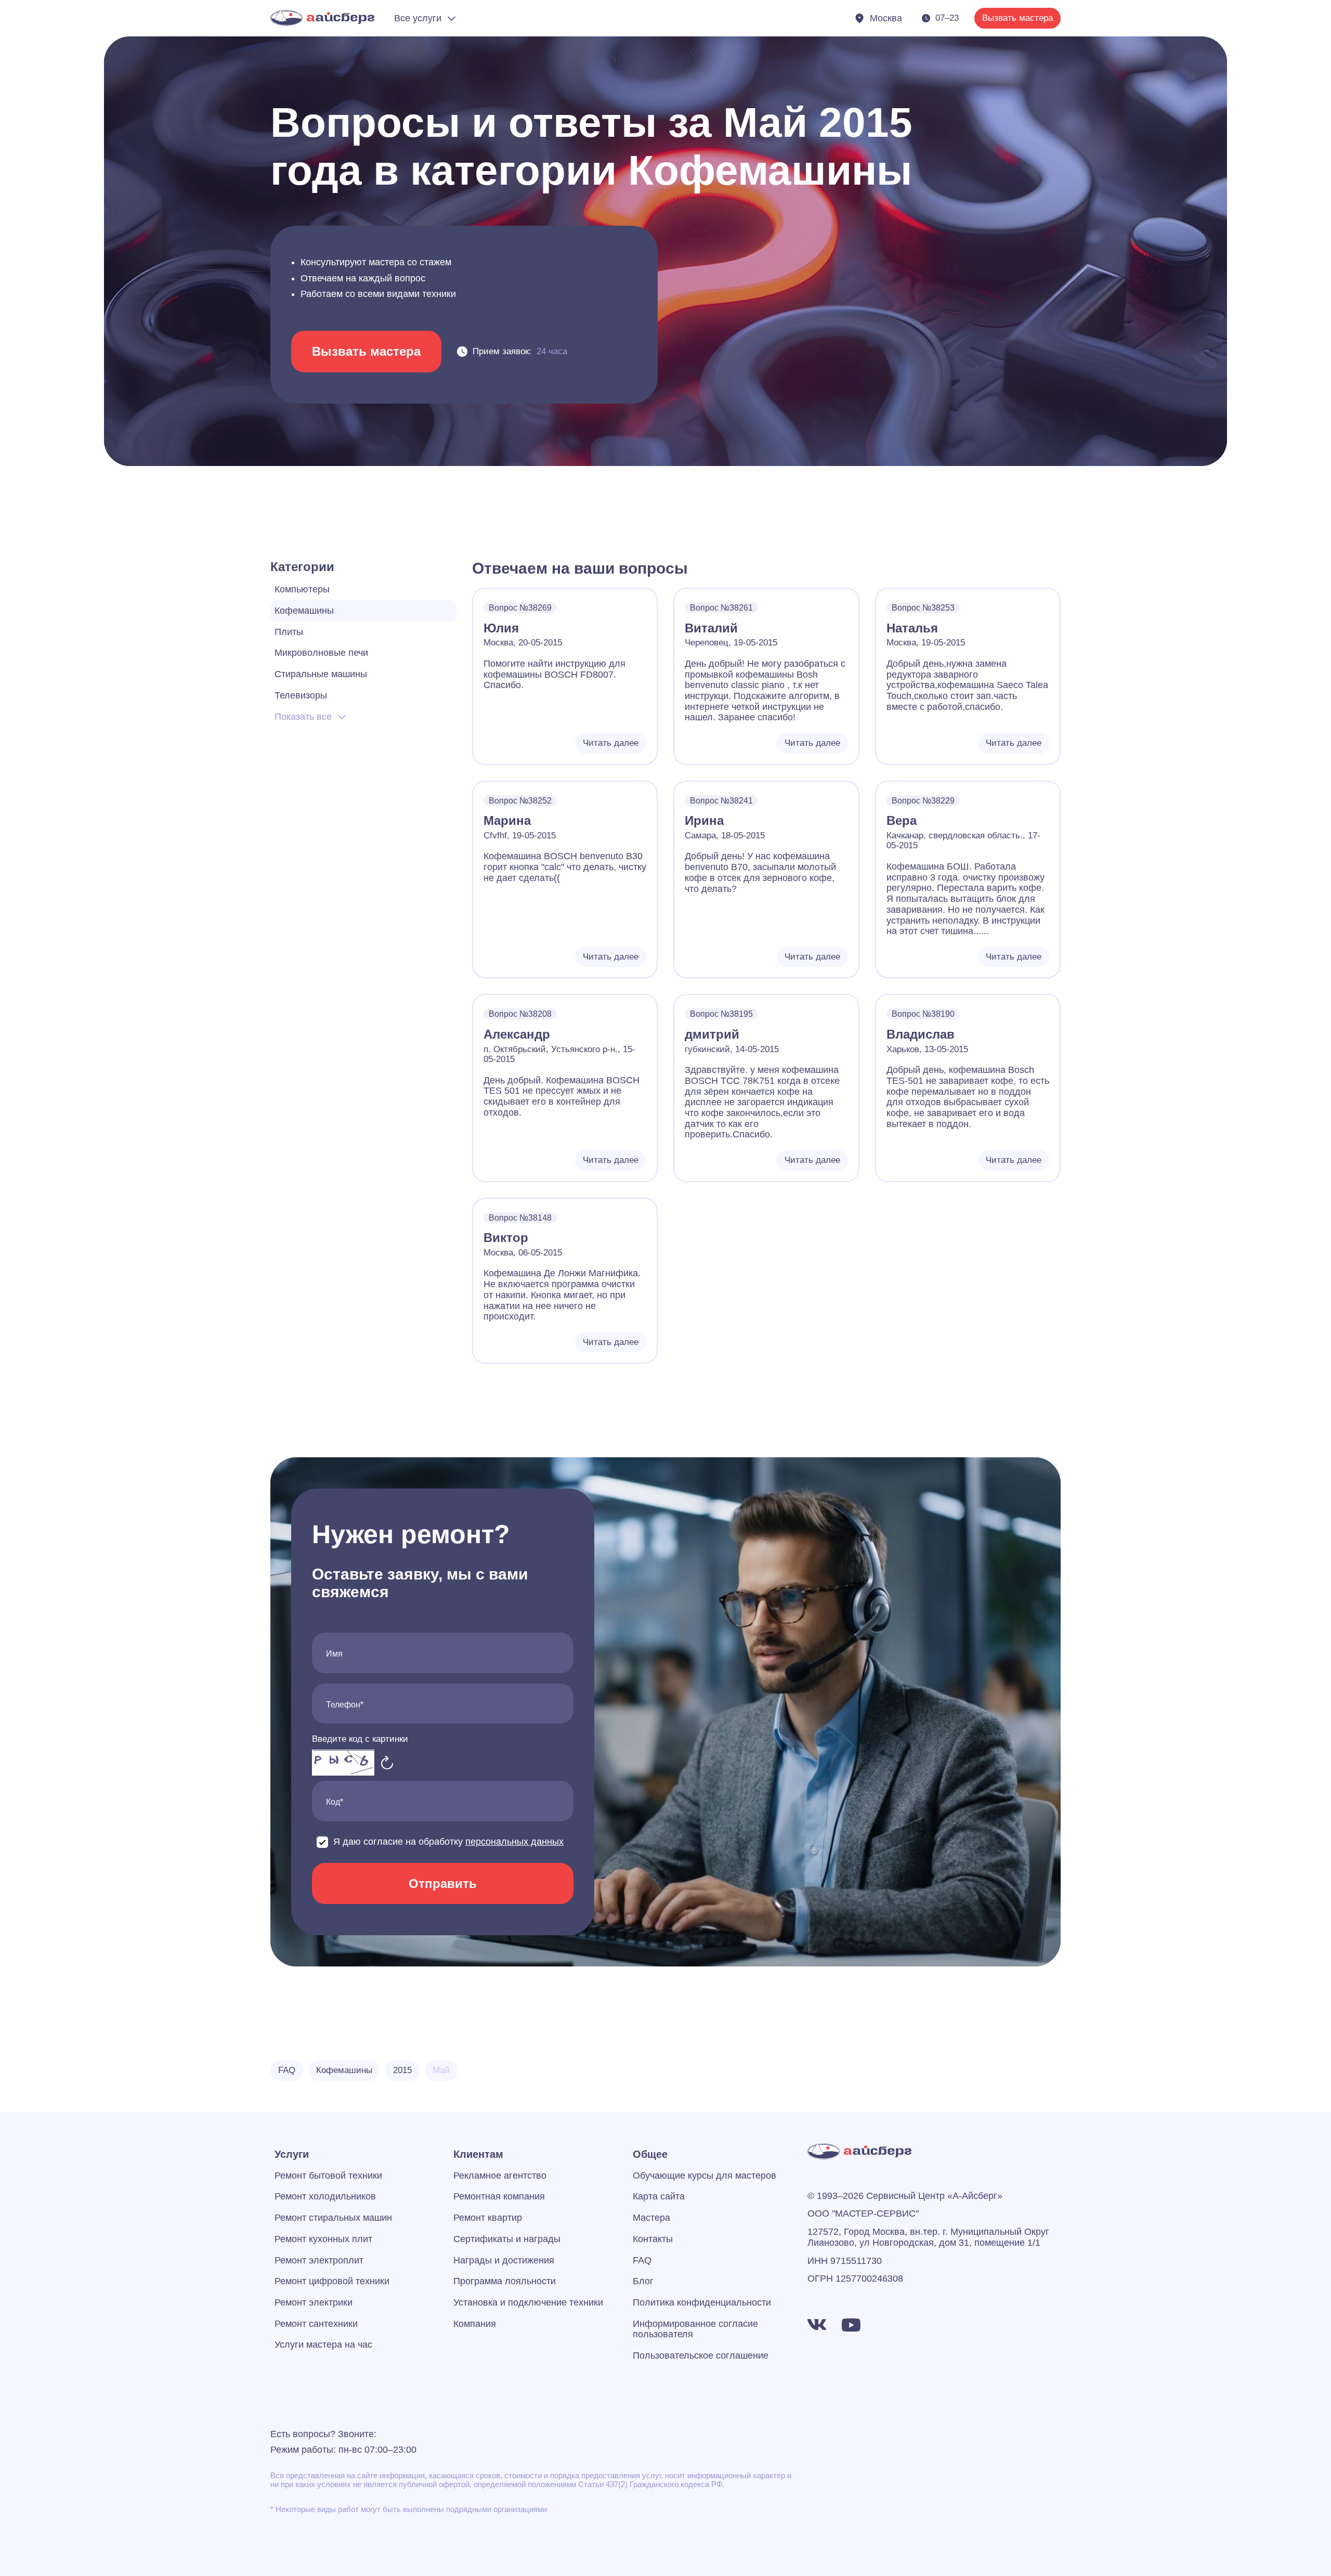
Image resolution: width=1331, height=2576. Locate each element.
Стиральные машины (321, 674)
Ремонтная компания (499, 2196)
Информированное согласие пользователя (695, 2329)
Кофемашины (304, 611)
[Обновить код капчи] (387, 1763)
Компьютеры (302, 589)
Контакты (653, 2239)
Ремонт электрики (314, 2302)
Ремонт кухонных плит (323, 2239)
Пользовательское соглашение (701, 2355)
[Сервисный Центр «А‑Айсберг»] (322, 18)
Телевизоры (301, 695)
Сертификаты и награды (507, 2239)
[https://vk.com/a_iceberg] (817, 2325)
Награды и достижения (504, 2260)
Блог (643, 2281)
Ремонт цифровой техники (332, 2281)
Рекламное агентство (500, 2176)
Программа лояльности (505, 2281)
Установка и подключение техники (528, 2302)
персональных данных (514, 1842)
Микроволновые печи (321, 653)
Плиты (289, 632)
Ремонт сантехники (316, 2324)
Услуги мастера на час (323, 2345)
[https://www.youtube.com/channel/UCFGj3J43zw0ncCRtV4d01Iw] (851, 2325)
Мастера (651, 2218)
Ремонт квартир (488, 2218)
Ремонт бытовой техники (328, 2176)
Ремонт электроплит (319, 2260)
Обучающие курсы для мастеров (704, 2176)
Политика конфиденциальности (702, 2302)
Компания (475, 2324)
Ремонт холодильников (325, 2196)
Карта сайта (659, 2196)
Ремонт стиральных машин (333, 2218)
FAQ (642, 2260)
